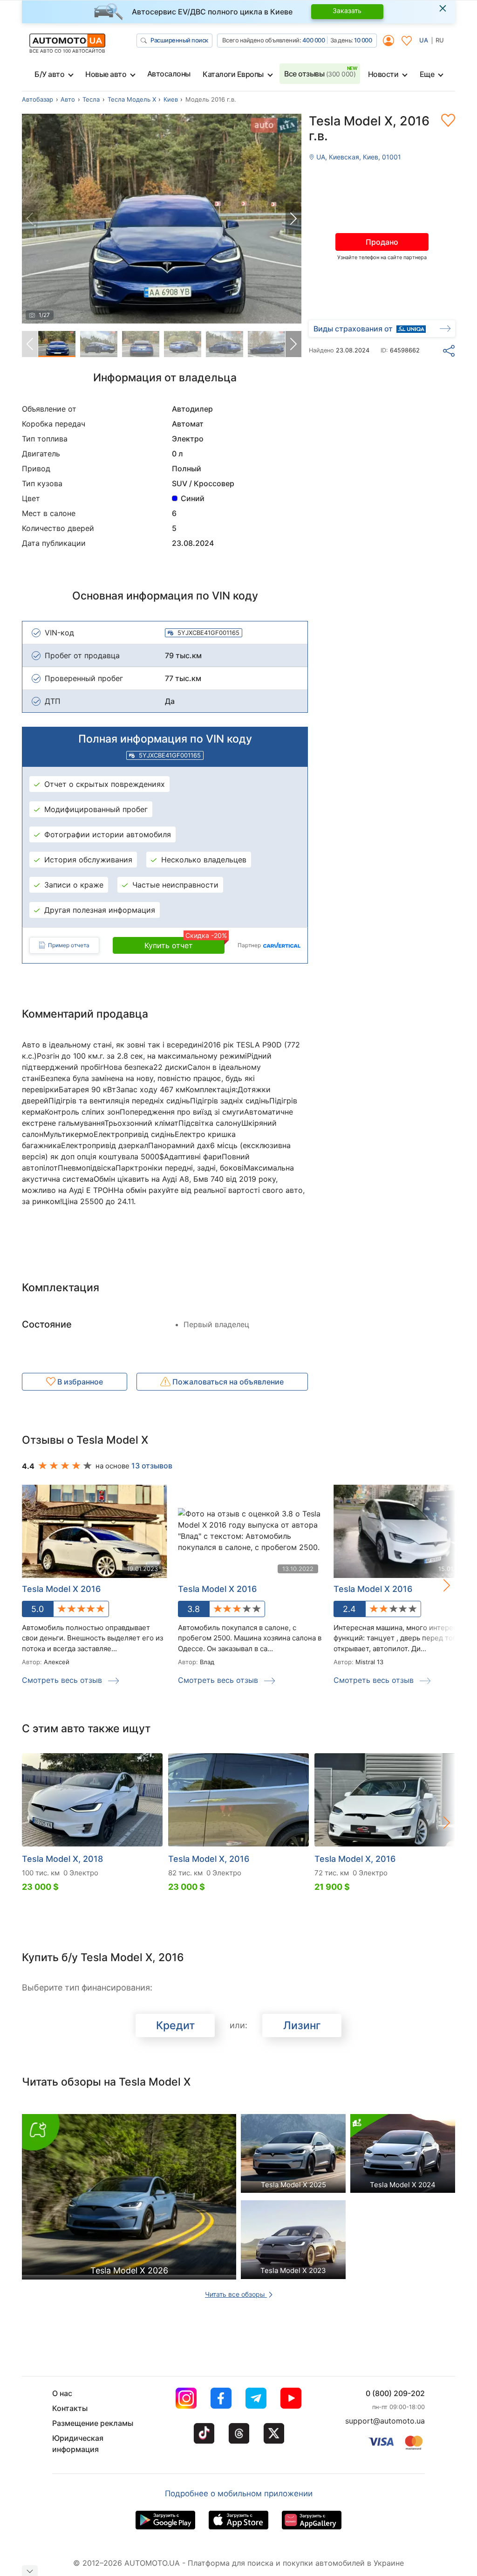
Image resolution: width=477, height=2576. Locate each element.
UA (424, 40)
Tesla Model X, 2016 (209, 1859)
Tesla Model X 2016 (61, 1589)
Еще (427, 74)
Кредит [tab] (175, 2025)
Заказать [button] (347, 10)
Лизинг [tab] (302, 2025)
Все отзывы (320, 74)
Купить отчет (184, 944)
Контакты (70, 2408)
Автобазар (37, 99)
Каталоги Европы (233, 74)
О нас (62, 2393)
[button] (293, 219)
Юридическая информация (78, 2444)
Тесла (91, 99)
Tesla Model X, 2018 (62, 1859)
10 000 (363, 40)
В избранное (79, 1382)
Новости (383, 74)
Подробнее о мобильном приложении (239, 2493)
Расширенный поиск (179, 40)
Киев (171, 99)
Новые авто (106, 74)
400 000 (314, 40)
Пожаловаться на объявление (227, 1382)
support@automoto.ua (385, 2421)
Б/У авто (49, 74)
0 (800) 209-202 (395, 2393)
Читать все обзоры (236, 2294)
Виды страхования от (353, 329)
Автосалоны (169, 74)
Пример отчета (69, 945)
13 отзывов (152, 1466)
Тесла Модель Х (132, 99)
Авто (68, 99)
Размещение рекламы (93, 2423)
